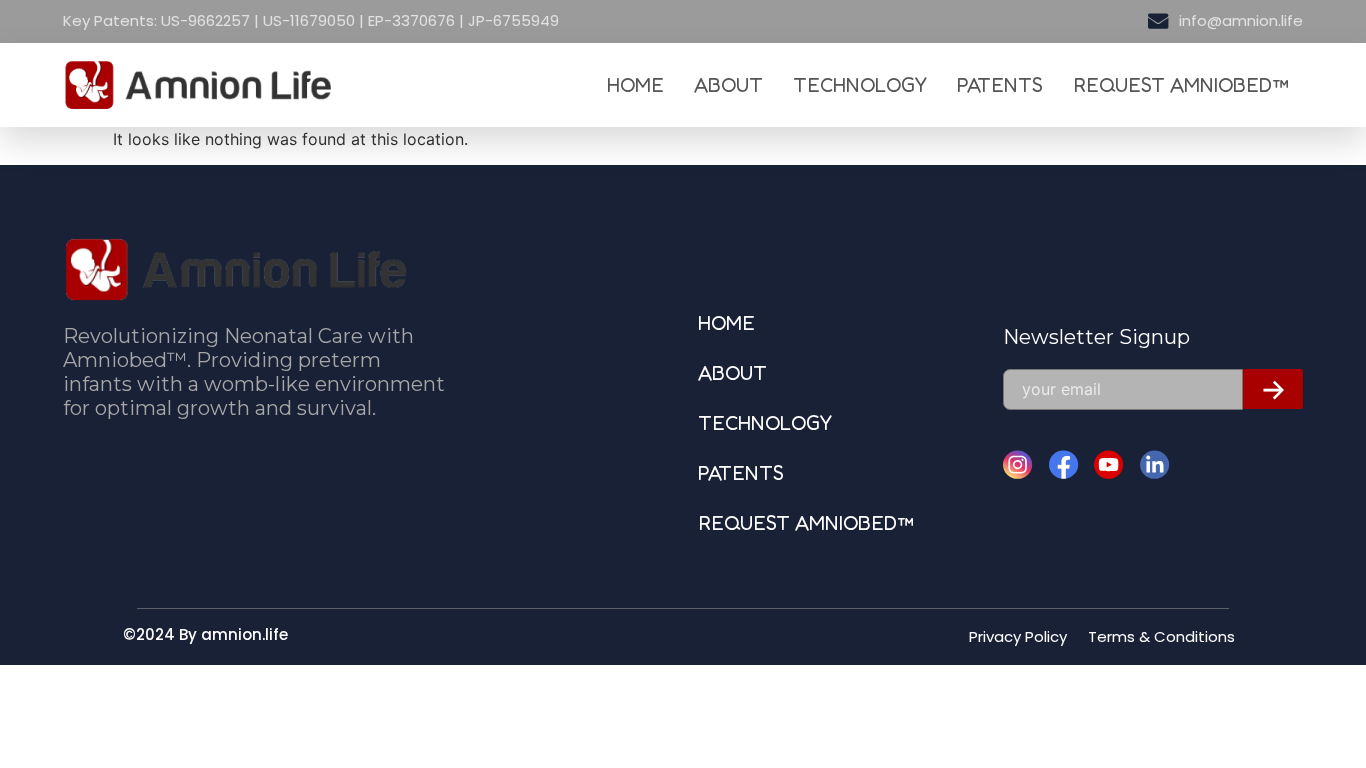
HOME (635, 85)
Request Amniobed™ (1180, 85)
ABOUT (728, 85)
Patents (1000, 85)
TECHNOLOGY (860, 85)
